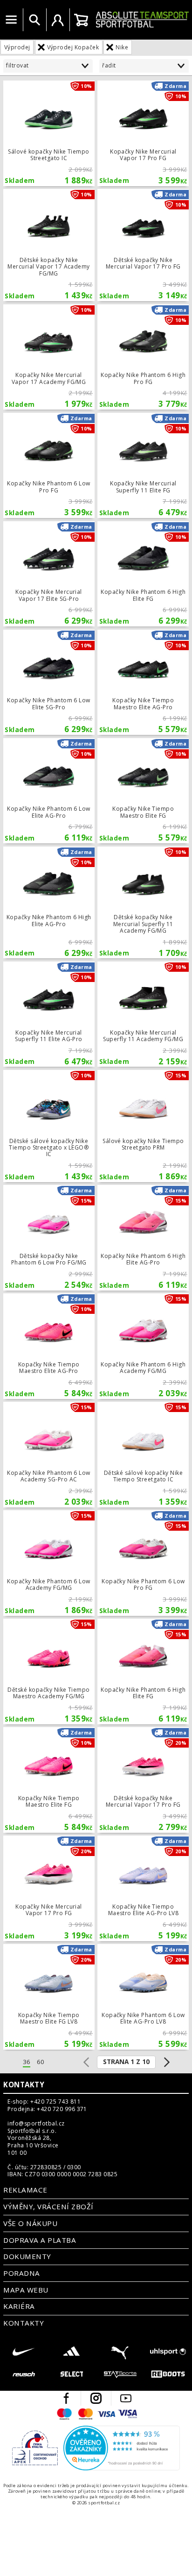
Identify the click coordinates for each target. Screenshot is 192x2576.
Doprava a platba (40, 2240)
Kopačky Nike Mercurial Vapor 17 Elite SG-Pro (49, 574)
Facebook (66, 2398)
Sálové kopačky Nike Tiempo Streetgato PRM (143, 1126)
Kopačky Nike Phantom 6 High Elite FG (143, 574)
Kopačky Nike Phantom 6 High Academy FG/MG (143, 1346)
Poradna (21, 2273)
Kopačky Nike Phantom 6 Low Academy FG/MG (49, 1563)
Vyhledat (34, 20)
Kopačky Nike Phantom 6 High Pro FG (143, 357)
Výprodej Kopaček (73, 47)
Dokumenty (27, 2256)
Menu (11, 20)
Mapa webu (26, 2290)
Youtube (126, 2398)
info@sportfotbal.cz (36, 2124)
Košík (81, 20)
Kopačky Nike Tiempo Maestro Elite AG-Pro (143, 682)
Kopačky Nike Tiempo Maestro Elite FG (143, 791)
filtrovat (17, 65)
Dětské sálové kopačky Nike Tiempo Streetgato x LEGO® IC (49, 1126)
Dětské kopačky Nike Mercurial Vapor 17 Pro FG (143, 245)
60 (41, 2062)
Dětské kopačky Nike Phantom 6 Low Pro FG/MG (49, 1238)
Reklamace (25, 2190)
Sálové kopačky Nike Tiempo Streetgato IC (49, 133)
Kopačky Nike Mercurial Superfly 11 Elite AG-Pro (49, 1014)
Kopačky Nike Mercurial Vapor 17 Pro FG (143, 133)
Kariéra (19, 2306)
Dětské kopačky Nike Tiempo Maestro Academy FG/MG (49, 1671)
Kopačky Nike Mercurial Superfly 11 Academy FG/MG (143, 1014)
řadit (109, 65)
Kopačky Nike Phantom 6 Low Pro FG (49, 465)
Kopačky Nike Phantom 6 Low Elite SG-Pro (49, 682)
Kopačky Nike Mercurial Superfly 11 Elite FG (143, 465)
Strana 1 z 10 (126, 2062)
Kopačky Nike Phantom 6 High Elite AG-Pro (49, 903)
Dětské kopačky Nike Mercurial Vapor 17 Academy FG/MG (49, 245)
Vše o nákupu (30, 2223)
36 (27, 2062)
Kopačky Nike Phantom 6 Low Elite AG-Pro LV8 (143, 1997)
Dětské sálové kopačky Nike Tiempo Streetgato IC (143, 1454)
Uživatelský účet (58, 20)
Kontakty (24, 2085)
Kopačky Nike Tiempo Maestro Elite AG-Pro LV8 (143, 1888)
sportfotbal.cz (142, 20)
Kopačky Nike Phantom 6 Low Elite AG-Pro (49, 791)
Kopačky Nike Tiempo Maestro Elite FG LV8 (49, 1997)
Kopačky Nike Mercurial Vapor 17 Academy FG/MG (49, 357)
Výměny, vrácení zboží (48, 2206)
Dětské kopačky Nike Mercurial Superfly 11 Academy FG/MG (143, 903)
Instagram (96, 2398)
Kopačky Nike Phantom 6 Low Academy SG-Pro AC (49, 1454)
